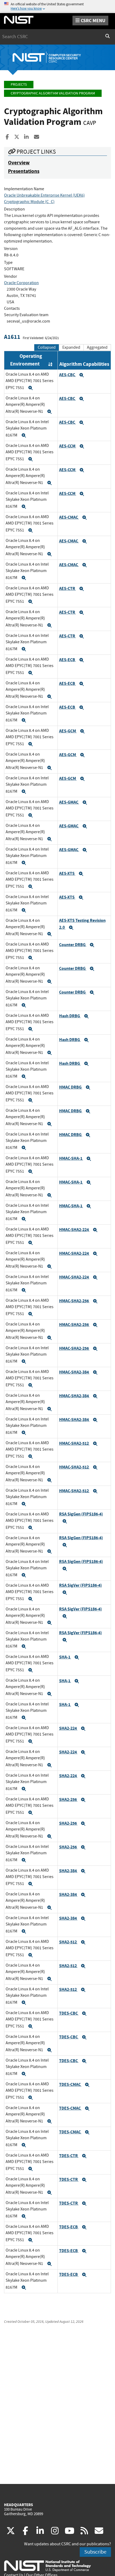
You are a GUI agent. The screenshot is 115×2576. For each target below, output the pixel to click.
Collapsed (47, 347)
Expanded (71, 347)
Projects (19, 84)
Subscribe (95, 2552)
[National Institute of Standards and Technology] (47, 2566)
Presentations (24, 171)
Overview (19, 163)
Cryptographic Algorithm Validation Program (53, 93)
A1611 (12, 337)
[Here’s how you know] (57, 7)
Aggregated (97, 347)
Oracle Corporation (21, 283)
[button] (30, 388)
